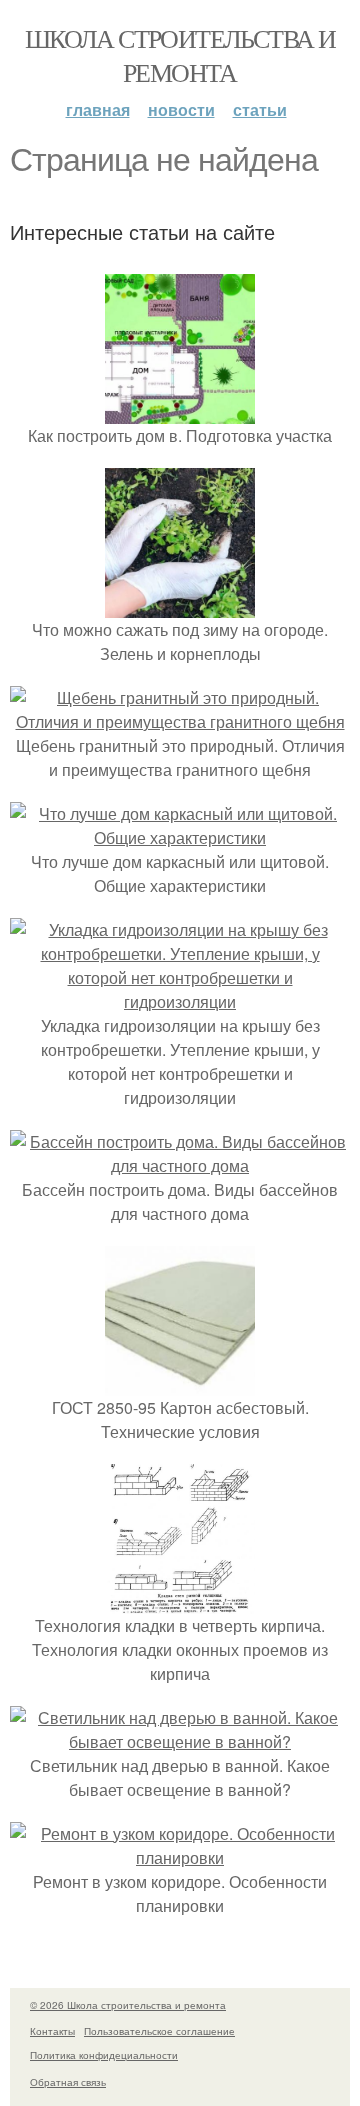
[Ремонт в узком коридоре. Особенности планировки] (180, 1857)
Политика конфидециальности (104, 2055)
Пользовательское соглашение (159, 2031)
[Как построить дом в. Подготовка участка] (180, 411)
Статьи (260, 109)
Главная (98, 109)
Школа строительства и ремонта (180, 55)
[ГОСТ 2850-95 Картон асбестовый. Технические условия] (180, 1383)
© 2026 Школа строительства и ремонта (128, 2005)
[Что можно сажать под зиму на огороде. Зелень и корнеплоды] (180, 605)
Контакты (52, 2031)
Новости (181, 109)
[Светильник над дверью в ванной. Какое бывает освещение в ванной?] (180, 1741)
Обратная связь (68, 2082)
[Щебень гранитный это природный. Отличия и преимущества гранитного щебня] (180, 721)
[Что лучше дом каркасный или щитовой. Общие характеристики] (180, 837)
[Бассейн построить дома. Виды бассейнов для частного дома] (180, 1165)
